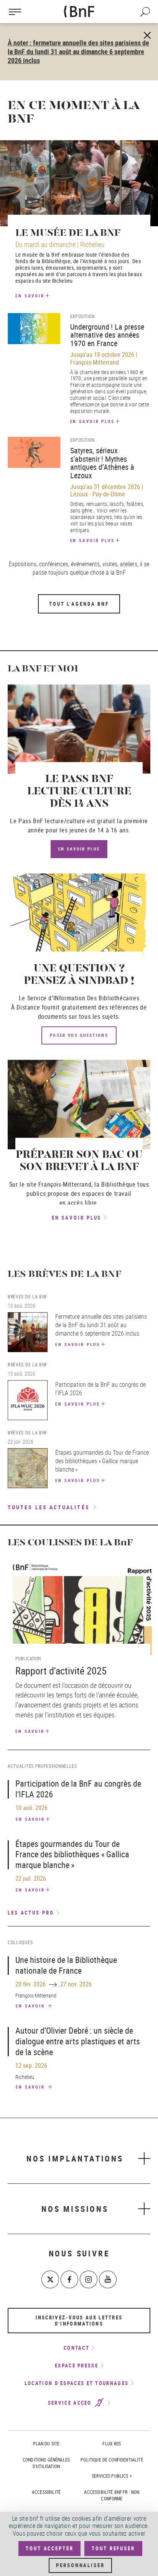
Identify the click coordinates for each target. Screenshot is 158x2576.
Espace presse (77, 2365)
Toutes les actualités (49, 1507)
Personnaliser (80, 2565)
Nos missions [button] (75, 2209)
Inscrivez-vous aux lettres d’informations (79, 2321)
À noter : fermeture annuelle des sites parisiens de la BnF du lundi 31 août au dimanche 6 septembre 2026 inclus (78, 51)
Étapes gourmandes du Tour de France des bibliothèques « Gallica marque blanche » (72, 1854)
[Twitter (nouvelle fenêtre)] (50, 2279)
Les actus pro (31, 1913)
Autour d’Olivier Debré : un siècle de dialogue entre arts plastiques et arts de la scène (78, 2041)
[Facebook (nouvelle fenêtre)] (69, 2279)
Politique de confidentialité (112, 2460)
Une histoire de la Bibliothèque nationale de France (66, 1965)
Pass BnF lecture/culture (52, 821)
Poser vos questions (79, 1035)
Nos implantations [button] (75, 2158)
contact (77, 2348)
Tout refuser (113, 2548)
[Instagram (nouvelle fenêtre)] (89, 2279)
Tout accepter (49, 2548)
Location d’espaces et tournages (77, 2383)
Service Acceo (71, 2403)
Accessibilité (46, 2492)
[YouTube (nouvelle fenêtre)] (108, 2279)
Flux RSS (112, 2443)
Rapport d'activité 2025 (61, 1671)
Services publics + (112, 2476)
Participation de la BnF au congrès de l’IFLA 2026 (78, 1789)
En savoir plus (93, 421)
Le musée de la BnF (68, 233)
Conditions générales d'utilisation (46, 2463)
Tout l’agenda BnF (79, 604)
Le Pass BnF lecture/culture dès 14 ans (79, 792)
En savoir (30, 296)
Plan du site (46, 2443)
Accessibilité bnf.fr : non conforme (112, 2495)
